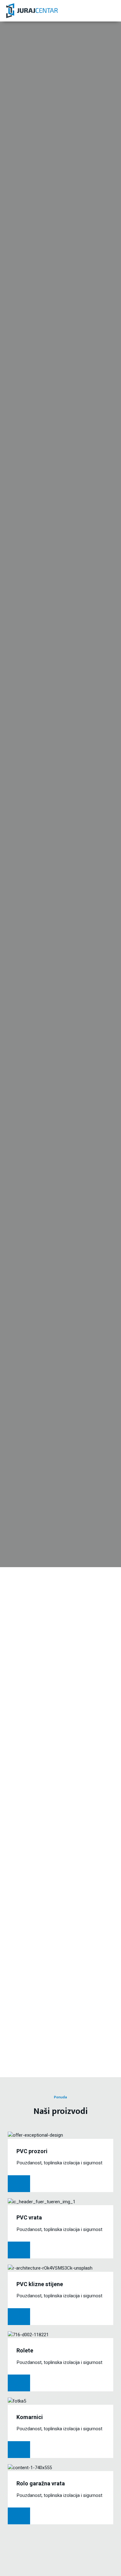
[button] (110, 11)
